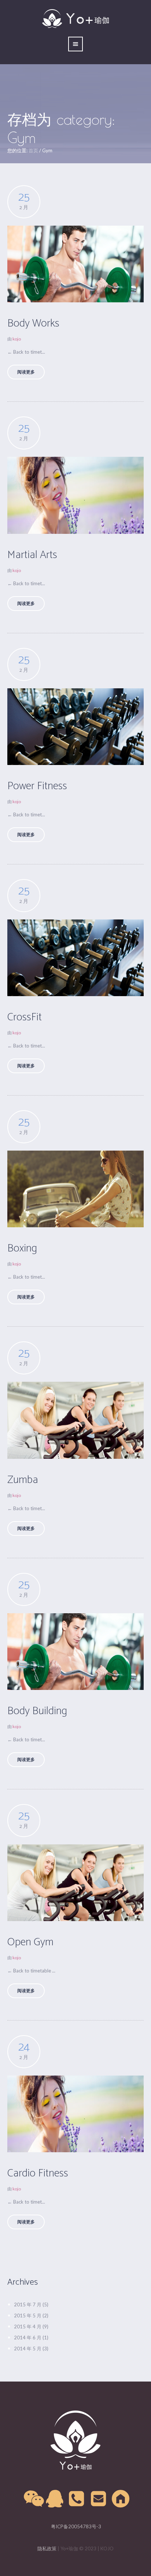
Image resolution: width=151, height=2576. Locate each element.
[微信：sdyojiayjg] (33, 2499)
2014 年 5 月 (28, 2349)
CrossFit (25, 1017)
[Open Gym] (75, 1883)
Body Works (33, 323)
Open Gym (30, 1942)
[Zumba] (75, 1420)
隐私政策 (47, 2548)
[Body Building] (75, 1652)
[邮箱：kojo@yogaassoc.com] (99, 2499)
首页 (33, 150)
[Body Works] (75, 264)
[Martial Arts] (75, 495)
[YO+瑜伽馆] (75, 2440)
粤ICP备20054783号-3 (75, 2526)
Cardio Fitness (38, 2173)
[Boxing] (75, 1189)
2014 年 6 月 (28, 2338)
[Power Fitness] (75, 727)
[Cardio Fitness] (75, 2114)
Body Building (37, 1711)
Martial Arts (32, 555)
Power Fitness (37, 786)
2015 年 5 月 (28, 2316)
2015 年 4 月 (28, 2327)
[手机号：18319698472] (77, 2499)
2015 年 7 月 (28, 2304)
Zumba (23, 1480)
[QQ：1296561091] (55, 2499)
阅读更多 (26, 372)
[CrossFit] (75, 958)
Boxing (22, 1248)
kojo (17, 339)
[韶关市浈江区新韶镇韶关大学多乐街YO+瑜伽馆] (121, 2499)
